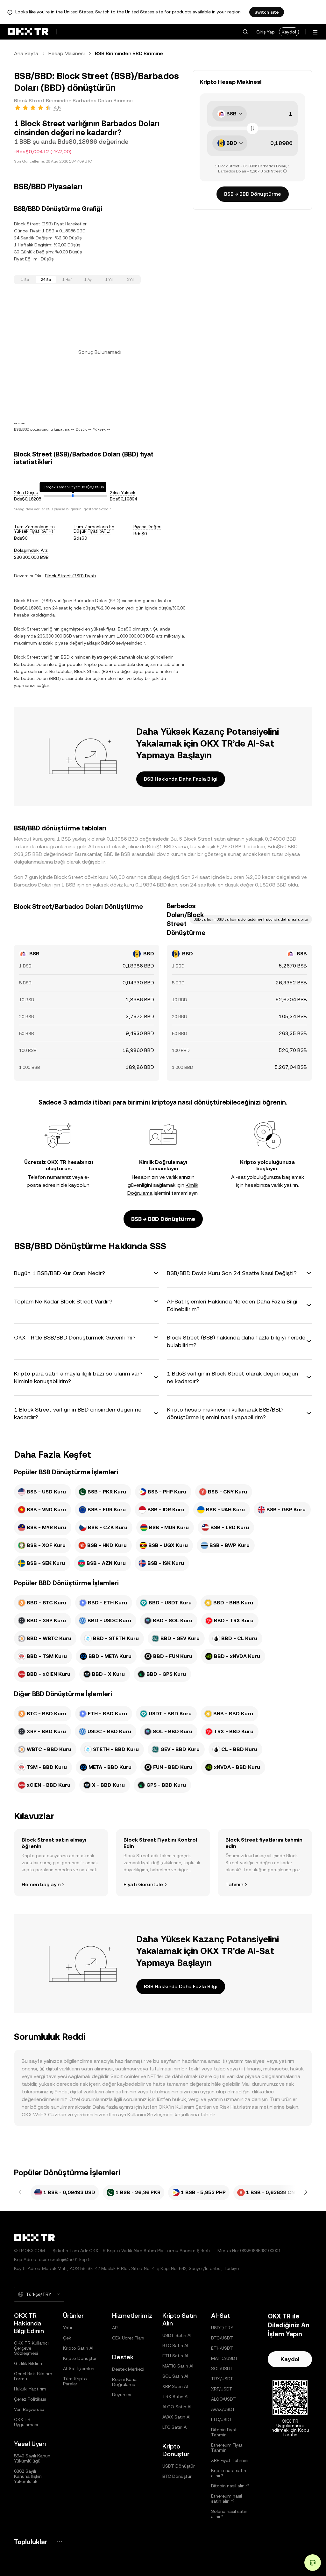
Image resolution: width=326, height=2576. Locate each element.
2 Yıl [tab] (130, 280)
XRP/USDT (222, 2389)
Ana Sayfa (26, 53)
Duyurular (122, 2395)
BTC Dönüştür (177, 2476)
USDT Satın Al (177, 2335)
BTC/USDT (222, 2338)
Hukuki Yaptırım (30, 2389)
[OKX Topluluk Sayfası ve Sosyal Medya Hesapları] (60, 2542)
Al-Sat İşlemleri (79, 2368)
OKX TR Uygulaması (26, 2422)
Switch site (267, 12)
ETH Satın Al (175, 2356)
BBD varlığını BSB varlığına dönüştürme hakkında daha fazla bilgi (251, 919)
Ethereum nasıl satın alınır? (227, 2499)
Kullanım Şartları (194, 2107)
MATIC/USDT (225, 2358)
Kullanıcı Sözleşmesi (150, 2115)
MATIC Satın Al (178, 2366)
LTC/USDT (222, 2419)
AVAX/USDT (223, 2409)
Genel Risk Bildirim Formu (33, 2376)
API (115, 2328)
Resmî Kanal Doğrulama (125, 2382)
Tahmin (234, 1884)
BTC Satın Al (175, 2346)
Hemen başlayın (41, 1884)
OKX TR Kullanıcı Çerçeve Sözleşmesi (31, 2348)
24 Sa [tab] (46, 280)
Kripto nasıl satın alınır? (229, 2473)
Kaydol (289, 32)
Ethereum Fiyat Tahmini (227, 2448)
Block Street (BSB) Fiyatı (70, 576)
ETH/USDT (222, 2348)
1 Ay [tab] (88, 280)
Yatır (68, 2328)
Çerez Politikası (30, 2399)
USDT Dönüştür (179, 2466)
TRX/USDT (222, 2379)
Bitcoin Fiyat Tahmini (224, 2432)
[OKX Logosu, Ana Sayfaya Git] (28, 32)
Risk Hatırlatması (239, 2107)
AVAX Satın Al (176, 2417)
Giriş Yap (266, 32)
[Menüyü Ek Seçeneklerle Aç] (315, 32)
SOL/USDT (222, 2368)
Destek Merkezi (128, 2369)
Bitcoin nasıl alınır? (230, 2486)
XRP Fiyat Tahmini (230, 2460)
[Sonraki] (306, 2193)
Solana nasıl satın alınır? (229, 2514)
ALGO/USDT (223, 2399)
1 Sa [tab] (25, 280)
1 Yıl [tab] (109, 280)
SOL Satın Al (175, 2376)
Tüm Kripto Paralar (75, 2381)
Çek (67, 2338)
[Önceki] (20, 2193)
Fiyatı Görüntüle (143, 1884)
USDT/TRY (222, 2328)
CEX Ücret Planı (128, 2338)
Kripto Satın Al (78, 2348)
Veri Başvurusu (29, 2409)
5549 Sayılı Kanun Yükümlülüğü (32, 2458)
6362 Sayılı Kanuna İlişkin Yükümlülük (28, 2476)
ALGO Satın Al (177, 2407)
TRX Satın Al (175, 2397)
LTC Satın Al (175, 2427)
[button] (245, 32)
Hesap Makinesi (67, 53)
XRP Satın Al (175, 2386)
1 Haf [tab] (67, 280)
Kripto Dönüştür (80, 2358)
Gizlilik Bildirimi (29, 2363)
